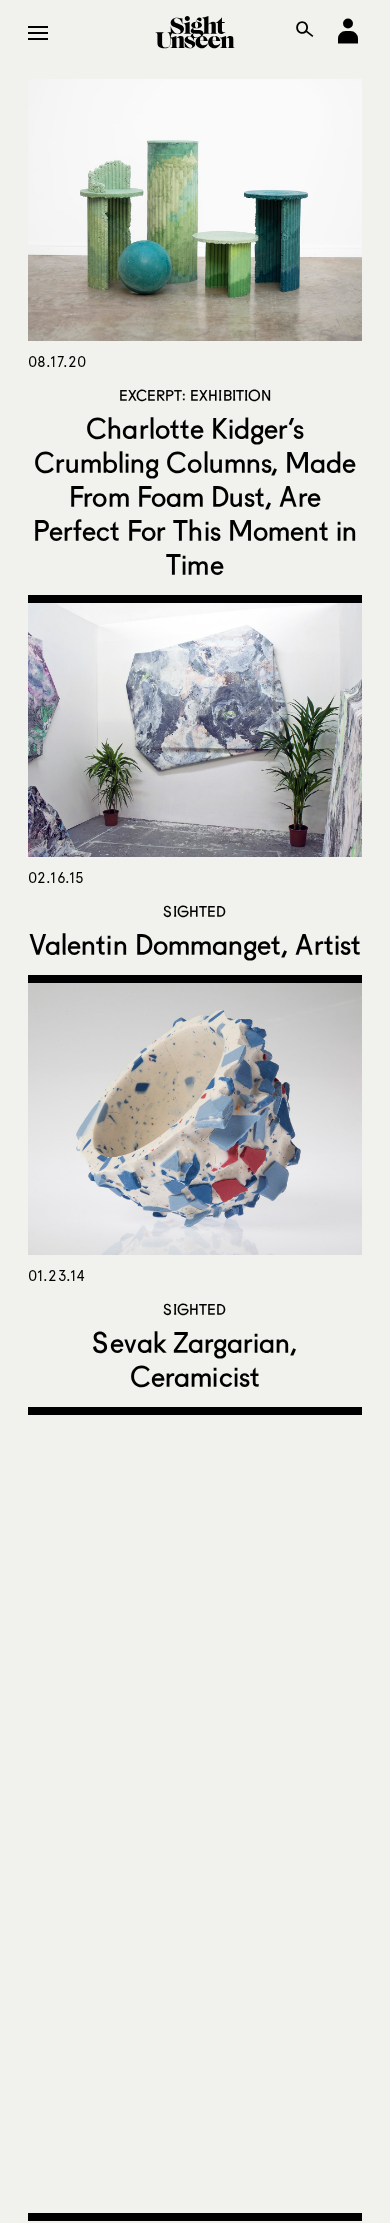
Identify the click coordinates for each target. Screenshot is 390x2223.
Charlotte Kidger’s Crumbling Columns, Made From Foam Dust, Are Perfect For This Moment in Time (195, 496)
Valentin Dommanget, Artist (195, 944)
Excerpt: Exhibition (195, 395)
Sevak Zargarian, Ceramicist (194, 1359)
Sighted (194, 911)
